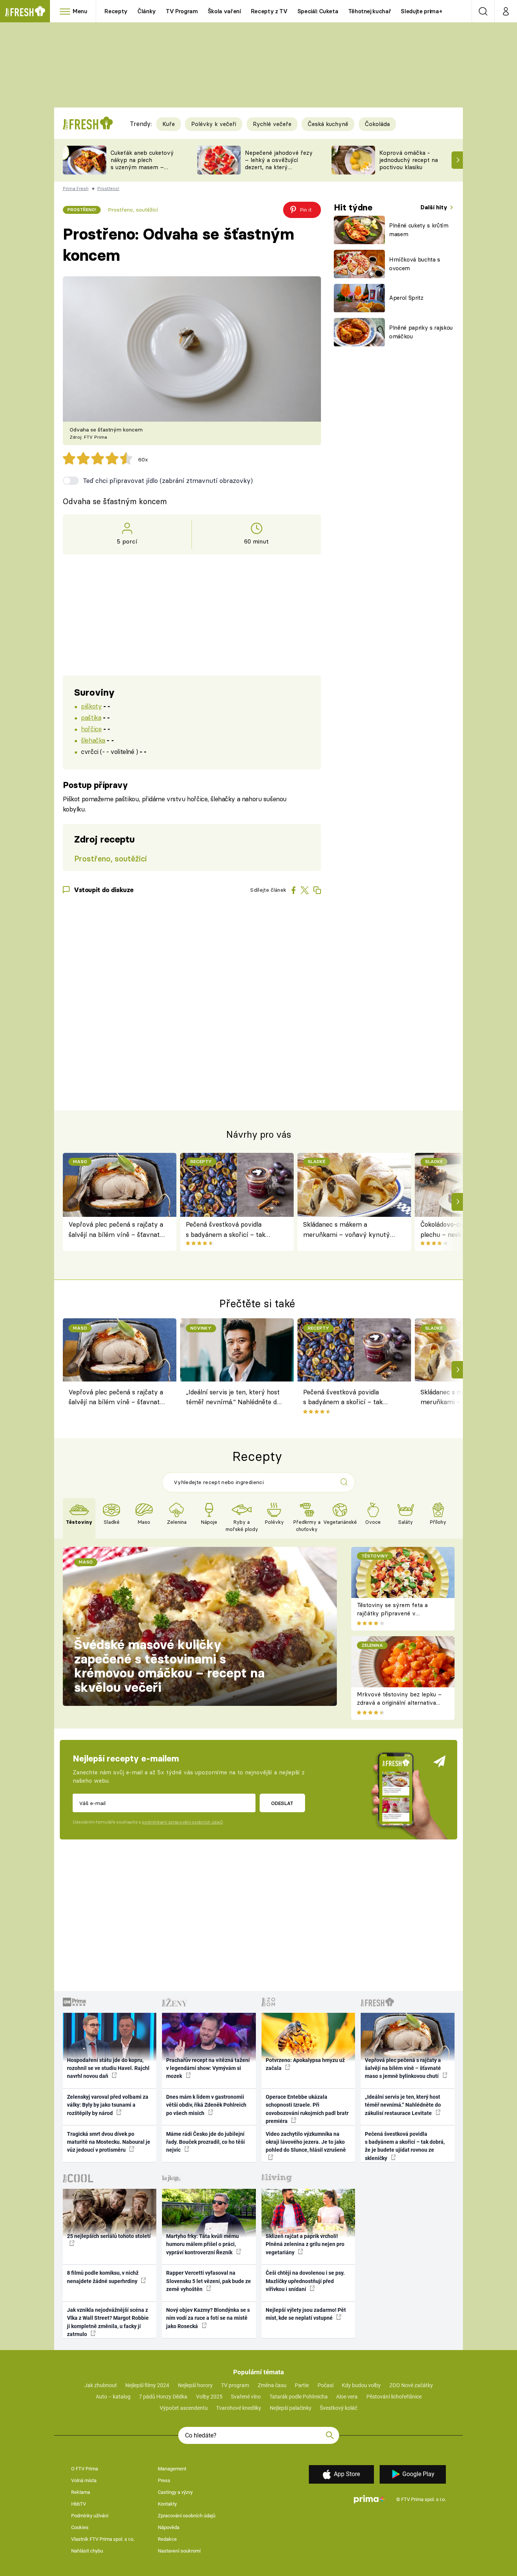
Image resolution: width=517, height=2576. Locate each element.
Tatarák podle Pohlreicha (299, 2397)
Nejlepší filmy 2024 (147, 2385)
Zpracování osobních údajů (187, 2516)
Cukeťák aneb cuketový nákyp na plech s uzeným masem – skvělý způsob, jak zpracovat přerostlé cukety (142, 171)
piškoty (91, 706)
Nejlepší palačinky (291, 2408)
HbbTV (79, 2504)
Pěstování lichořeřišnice (394, 2397)
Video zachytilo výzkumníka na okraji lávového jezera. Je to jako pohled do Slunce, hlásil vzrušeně (306, 2142)
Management (172, 2469)
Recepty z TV (269, 11)
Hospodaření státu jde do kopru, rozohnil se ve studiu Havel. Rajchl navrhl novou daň (108, 2068)
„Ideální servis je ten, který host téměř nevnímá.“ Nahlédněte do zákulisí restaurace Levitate (233, 1398)
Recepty (116, 11)
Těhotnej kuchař (370, 11)
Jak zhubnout (101, 2385)
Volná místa (84, 2480)
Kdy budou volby (361, 2385)
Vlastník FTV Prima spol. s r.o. (103, 2539)
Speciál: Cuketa (318, 11)
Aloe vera (347, 2397)
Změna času (272, 2385)
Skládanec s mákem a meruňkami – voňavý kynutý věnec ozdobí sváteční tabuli (346, 1230)
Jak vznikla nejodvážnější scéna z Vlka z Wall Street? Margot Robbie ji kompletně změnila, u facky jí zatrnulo (108, 2322)
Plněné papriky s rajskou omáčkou (421, 332)
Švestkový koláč (339, 2408)
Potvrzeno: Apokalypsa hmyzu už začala (305, 2064)
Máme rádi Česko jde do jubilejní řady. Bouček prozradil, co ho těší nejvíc (206, 2142)
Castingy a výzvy (175, 2492)
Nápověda (169, 2527)
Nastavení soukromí (179, 2551)
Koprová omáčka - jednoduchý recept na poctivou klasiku (409, 160)
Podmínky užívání (90, 2516)
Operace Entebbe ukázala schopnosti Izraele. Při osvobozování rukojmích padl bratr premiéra (307, 2109)
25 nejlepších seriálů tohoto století (109, 2236)
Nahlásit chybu (87, 2551)
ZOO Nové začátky (411, 2385)
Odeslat (282, 1803)
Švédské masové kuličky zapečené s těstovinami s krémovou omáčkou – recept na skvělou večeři (169, 1666)
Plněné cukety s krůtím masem (419, 230)
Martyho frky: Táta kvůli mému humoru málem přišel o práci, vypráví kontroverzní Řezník (202, 2244)
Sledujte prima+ (421, 11)
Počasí (325, 2385)
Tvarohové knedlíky (239, 2408)
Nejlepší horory (195, 2385)
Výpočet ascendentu (184, 2408)
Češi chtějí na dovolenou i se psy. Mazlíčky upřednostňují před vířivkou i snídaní (305, 2281)
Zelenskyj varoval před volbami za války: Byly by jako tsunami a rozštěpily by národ (108, 2105)
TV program (235, 2385)
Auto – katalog (113, 2397)
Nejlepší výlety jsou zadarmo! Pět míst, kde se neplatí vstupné (306, 2314)
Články (147, 11)
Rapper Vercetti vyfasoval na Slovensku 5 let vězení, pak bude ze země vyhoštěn (209, 2281)
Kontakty (167, 2504)
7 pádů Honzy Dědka (163, 2397)
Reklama (81, 2492)
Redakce (167, 2539)
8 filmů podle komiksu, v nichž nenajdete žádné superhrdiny (103, 2277)
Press (164, 2480)
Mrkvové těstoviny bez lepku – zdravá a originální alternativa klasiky (399, 1703)
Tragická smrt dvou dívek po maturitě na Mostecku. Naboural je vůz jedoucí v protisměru (109, 2142)
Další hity (435, 207)
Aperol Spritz (406, 298)
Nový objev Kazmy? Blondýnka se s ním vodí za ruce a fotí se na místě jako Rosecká (208, 2318)
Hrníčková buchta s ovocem (415, 264)
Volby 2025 (209, 2397)
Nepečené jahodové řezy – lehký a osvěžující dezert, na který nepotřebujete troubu (279, 163)
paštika (91, 717)
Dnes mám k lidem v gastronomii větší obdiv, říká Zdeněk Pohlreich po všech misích (206, 2105)
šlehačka (93, 740)
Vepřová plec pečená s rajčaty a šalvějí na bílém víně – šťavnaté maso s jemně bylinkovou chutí (116, 1230)
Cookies (80, 2527)
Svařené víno (246, 2397)
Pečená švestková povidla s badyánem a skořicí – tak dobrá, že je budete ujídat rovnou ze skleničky (226, 1230)
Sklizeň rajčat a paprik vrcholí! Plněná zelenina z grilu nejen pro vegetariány (305, 2244)
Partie (302, 2385)
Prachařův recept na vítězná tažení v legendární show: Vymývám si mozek (208, 2068)
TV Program (182, 11)
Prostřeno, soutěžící (133, 210)
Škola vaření (224, 11)
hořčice (91, 729)
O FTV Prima (85, 2469)
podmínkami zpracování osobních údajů (182, 1822)
